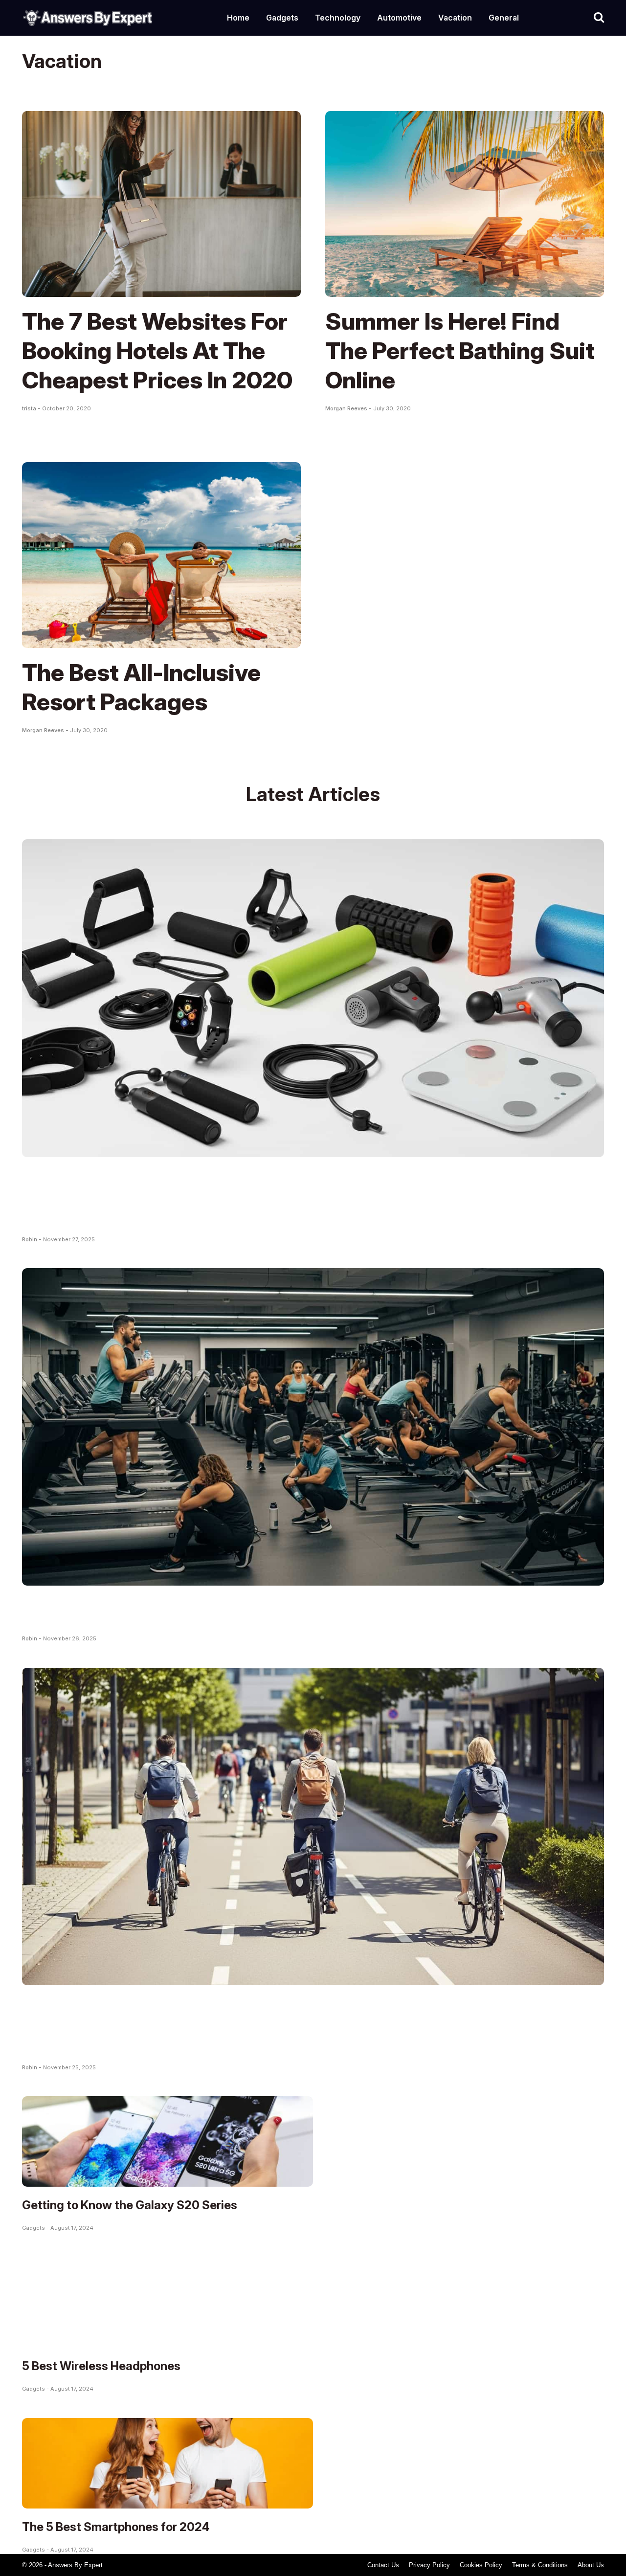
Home (238, 18)
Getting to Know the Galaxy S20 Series (130, 2205)
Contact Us (383, 2565)
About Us (591, 2565)
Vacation (455, 18)
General (504, 18)
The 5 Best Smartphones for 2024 (116, 2527)
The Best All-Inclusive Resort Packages (141, 687)
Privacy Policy (429, 2565)
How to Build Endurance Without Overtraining (272, 1610)
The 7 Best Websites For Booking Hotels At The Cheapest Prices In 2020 (157, 350)
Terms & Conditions (540, 2565)
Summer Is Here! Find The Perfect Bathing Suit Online (460, 350)
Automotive (399, 18)
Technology (338, 18)
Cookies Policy (481, 2565)
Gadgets (282, 18)
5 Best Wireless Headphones (101, 2366)
